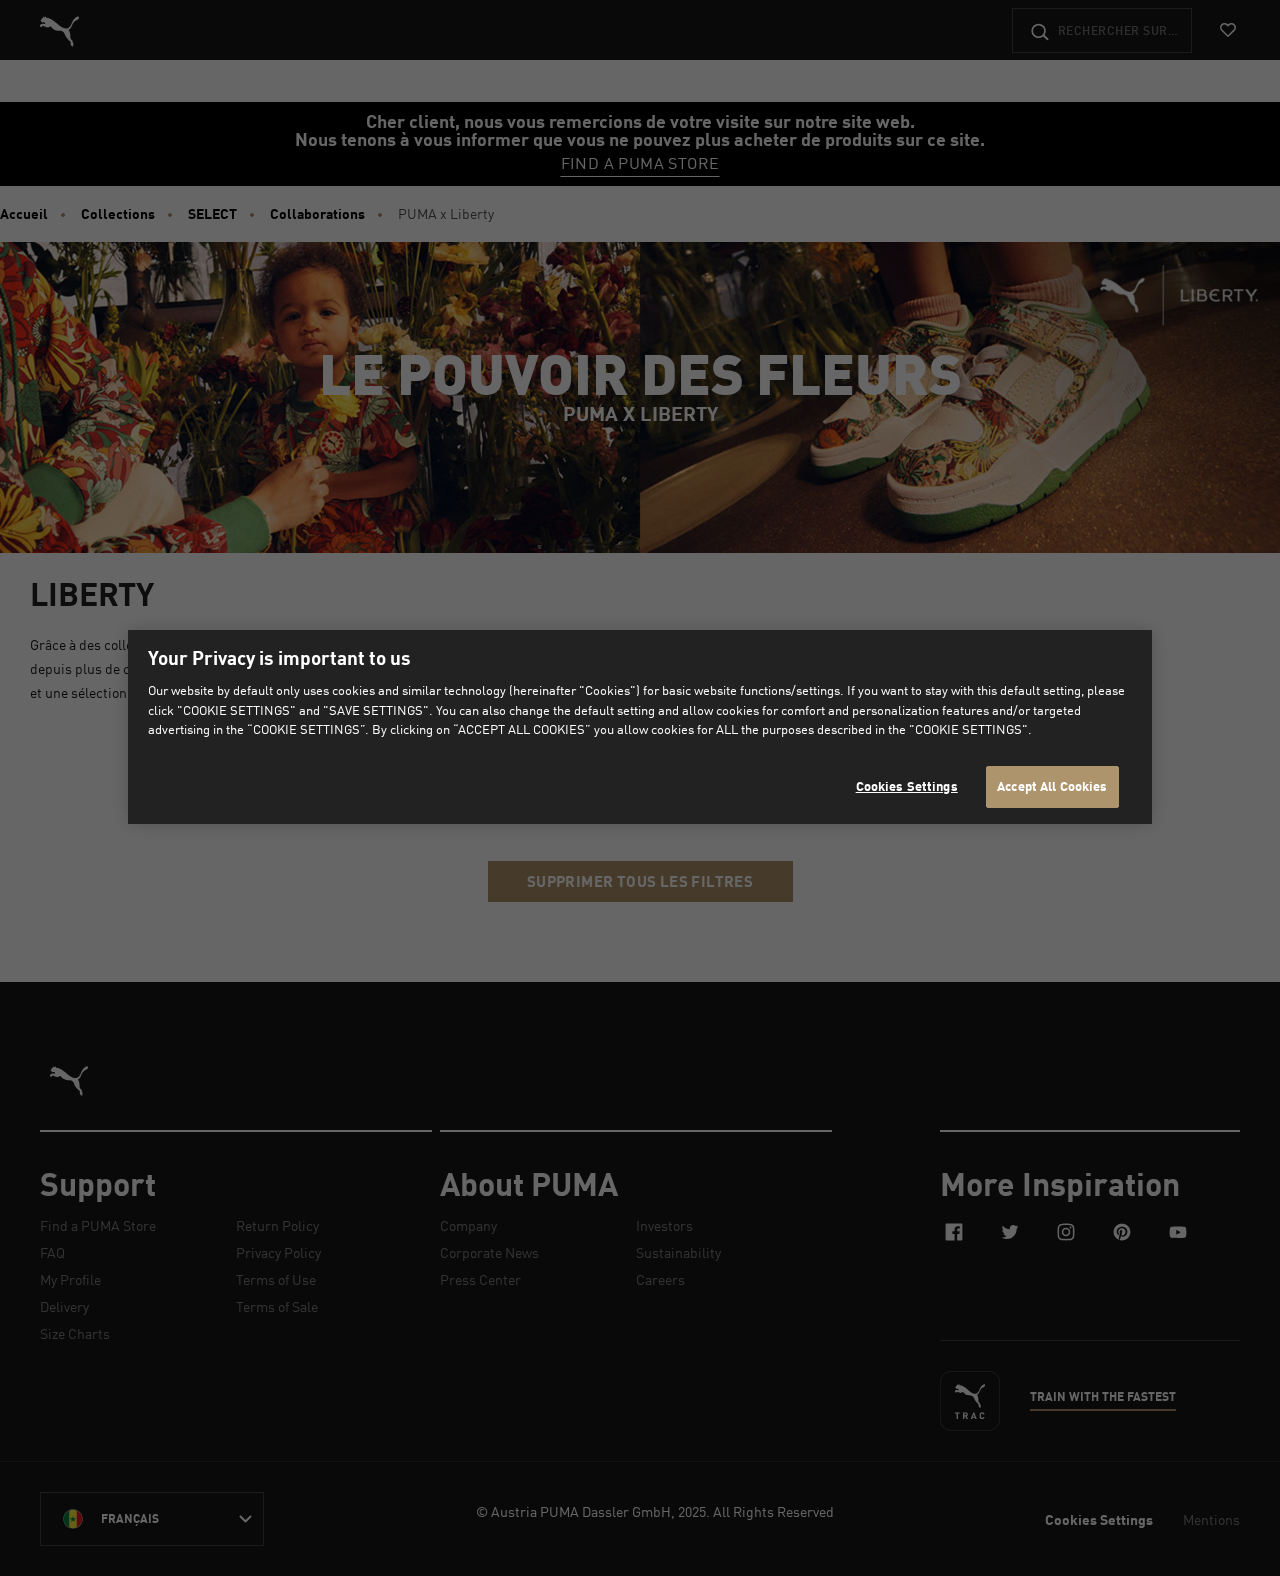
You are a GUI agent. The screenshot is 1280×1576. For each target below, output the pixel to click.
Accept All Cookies (1052, 786)
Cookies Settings (907, 786)
